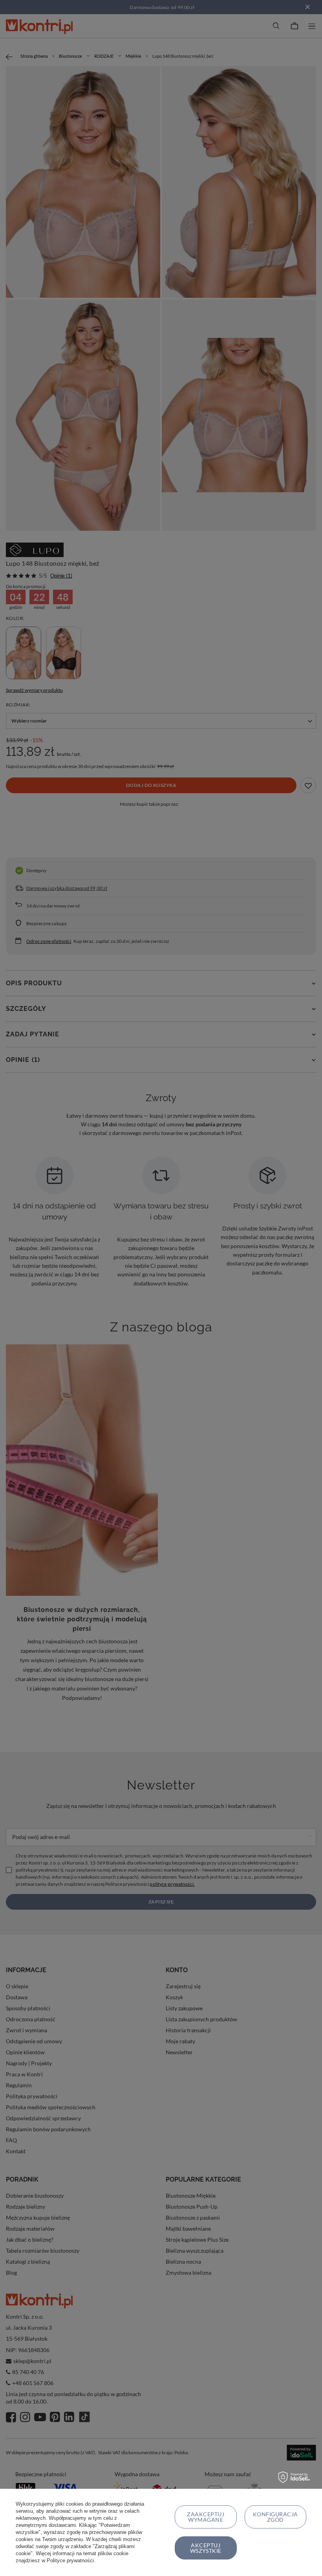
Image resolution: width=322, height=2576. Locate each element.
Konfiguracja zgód (275, 2517)
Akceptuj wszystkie (206, 2548)
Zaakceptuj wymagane (206, 2517)
